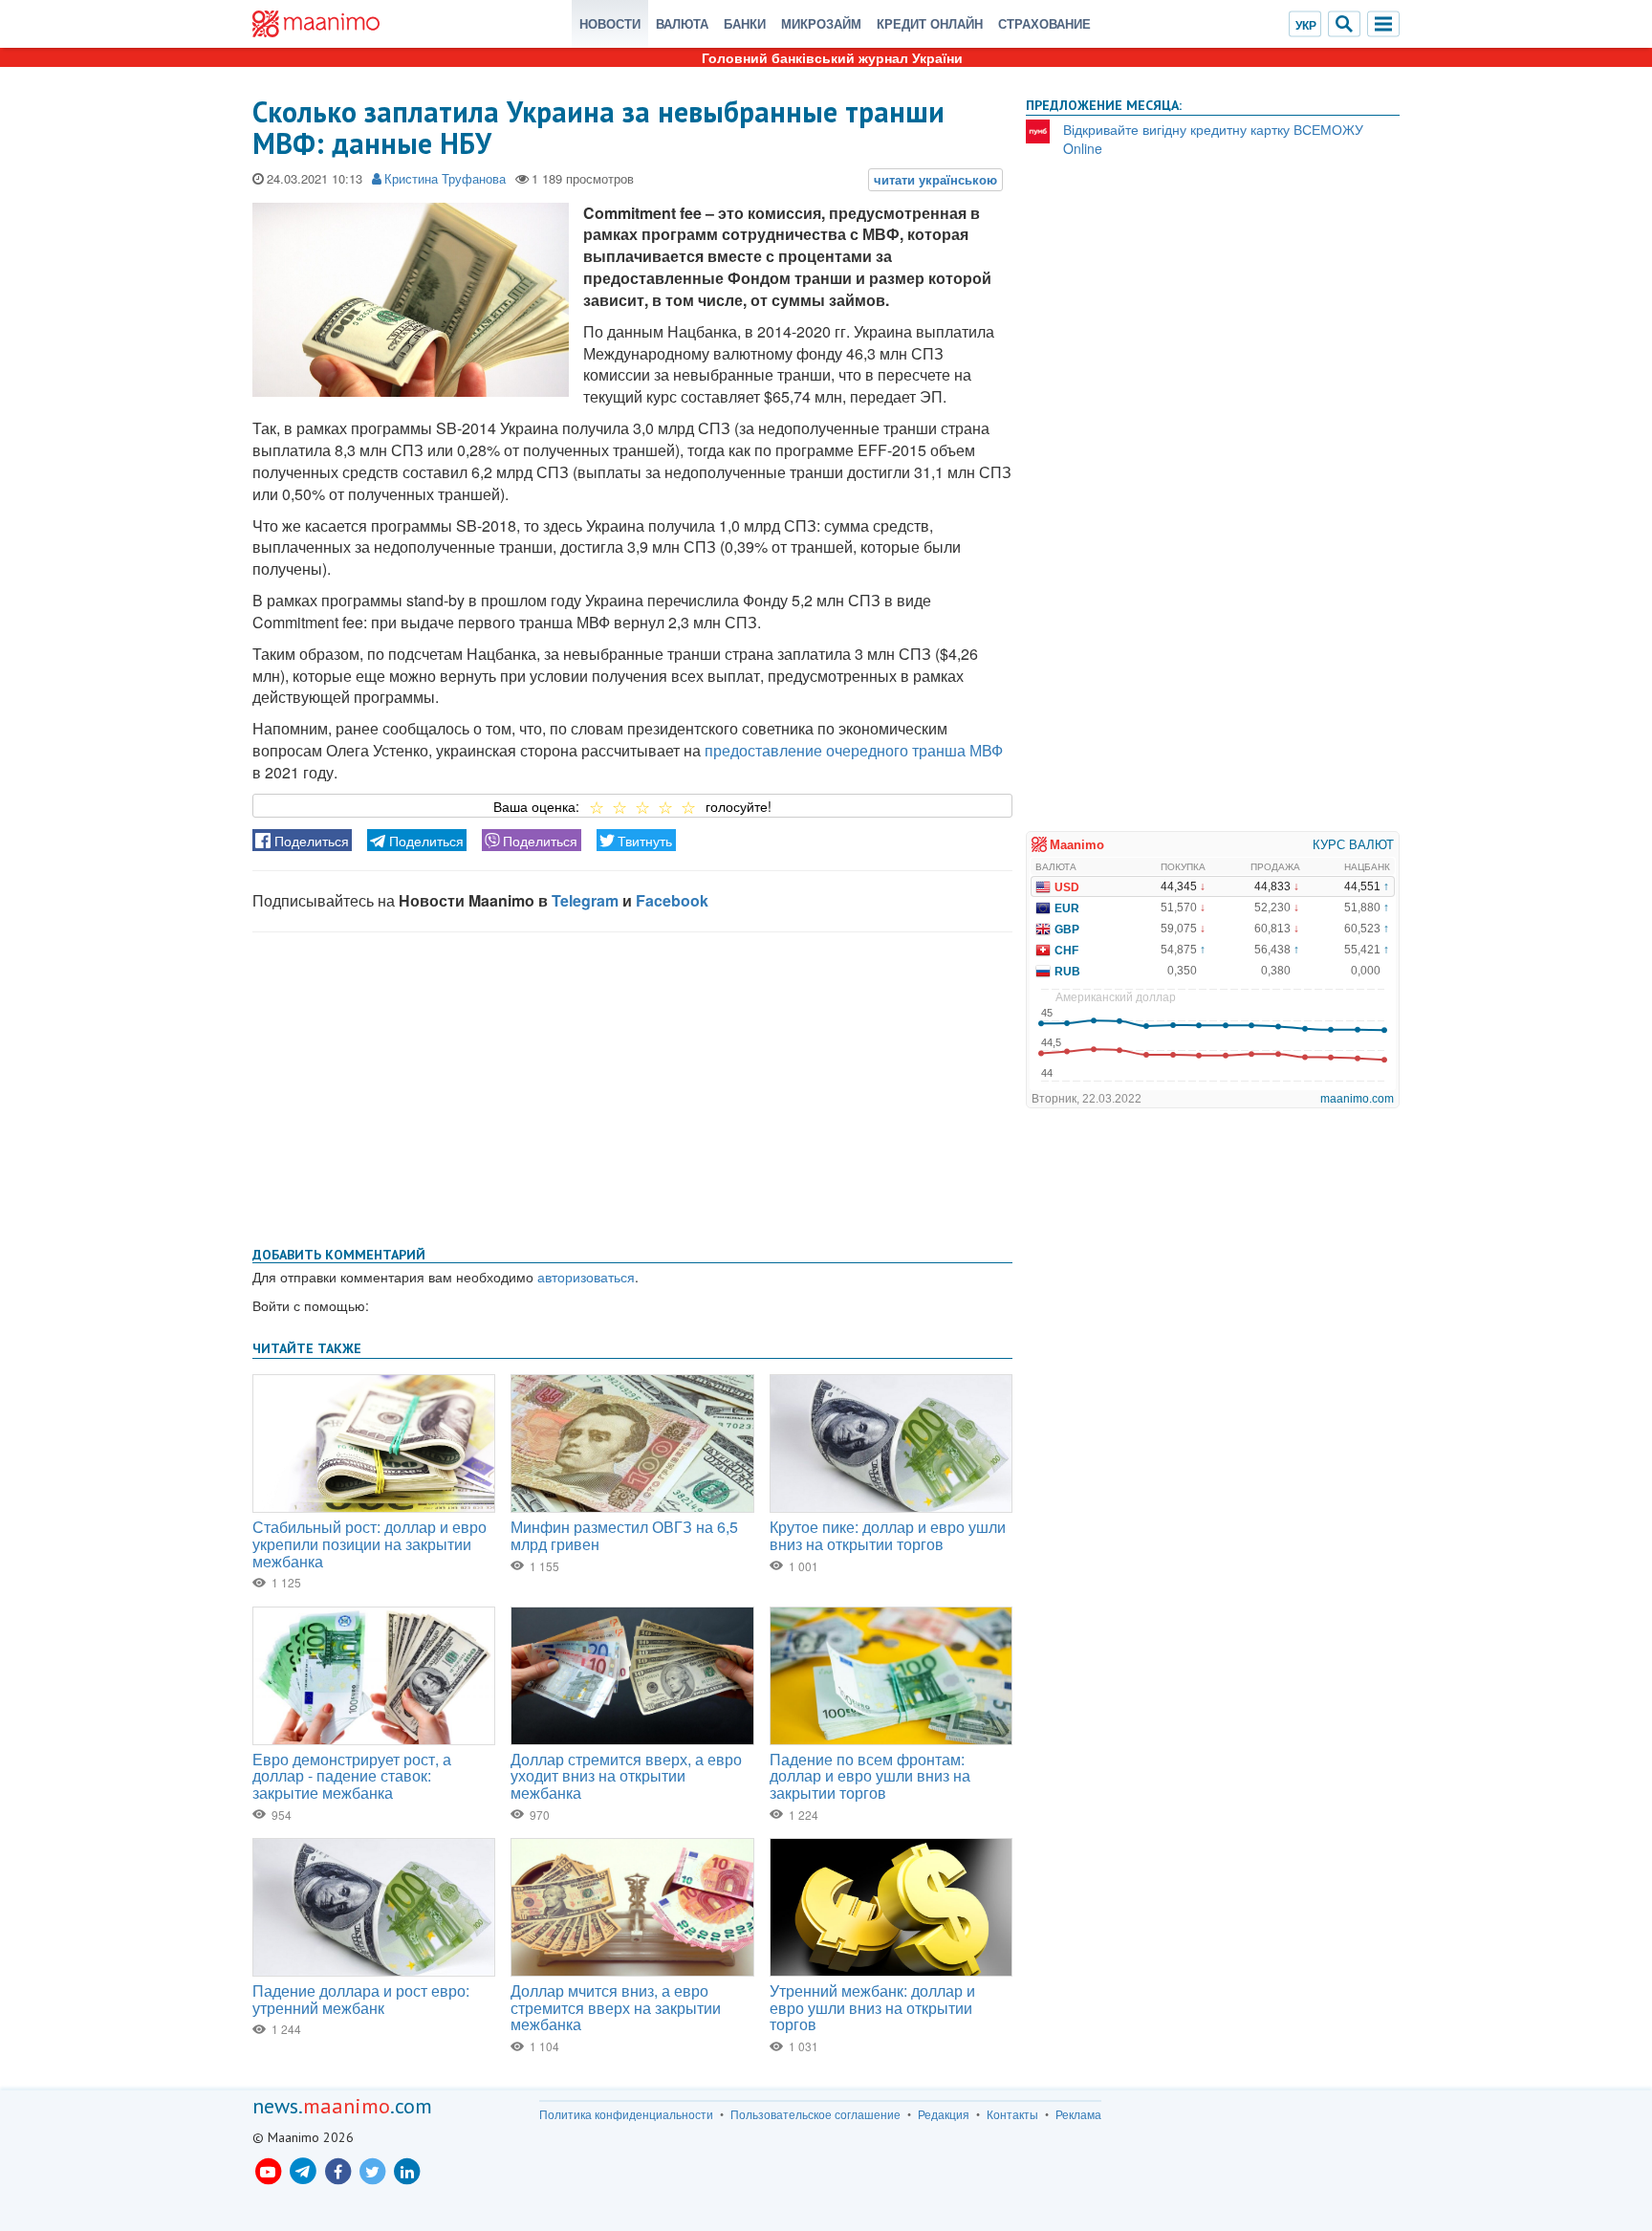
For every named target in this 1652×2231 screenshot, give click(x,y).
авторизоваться (586, 1277)
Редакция (944, 2114)
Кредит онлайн (930, 23)
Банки (745, 23)
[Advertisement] (632, 1085)
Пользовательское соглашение (815, 2114)
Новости (610, 23)
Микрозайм (821, 23)
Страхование (1044, 23)
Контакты (1012, 2114)
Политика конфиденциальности (626, 2114)
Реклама (1078, 2114)
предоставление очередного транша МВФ (854, 750)
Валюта (682, 23)
